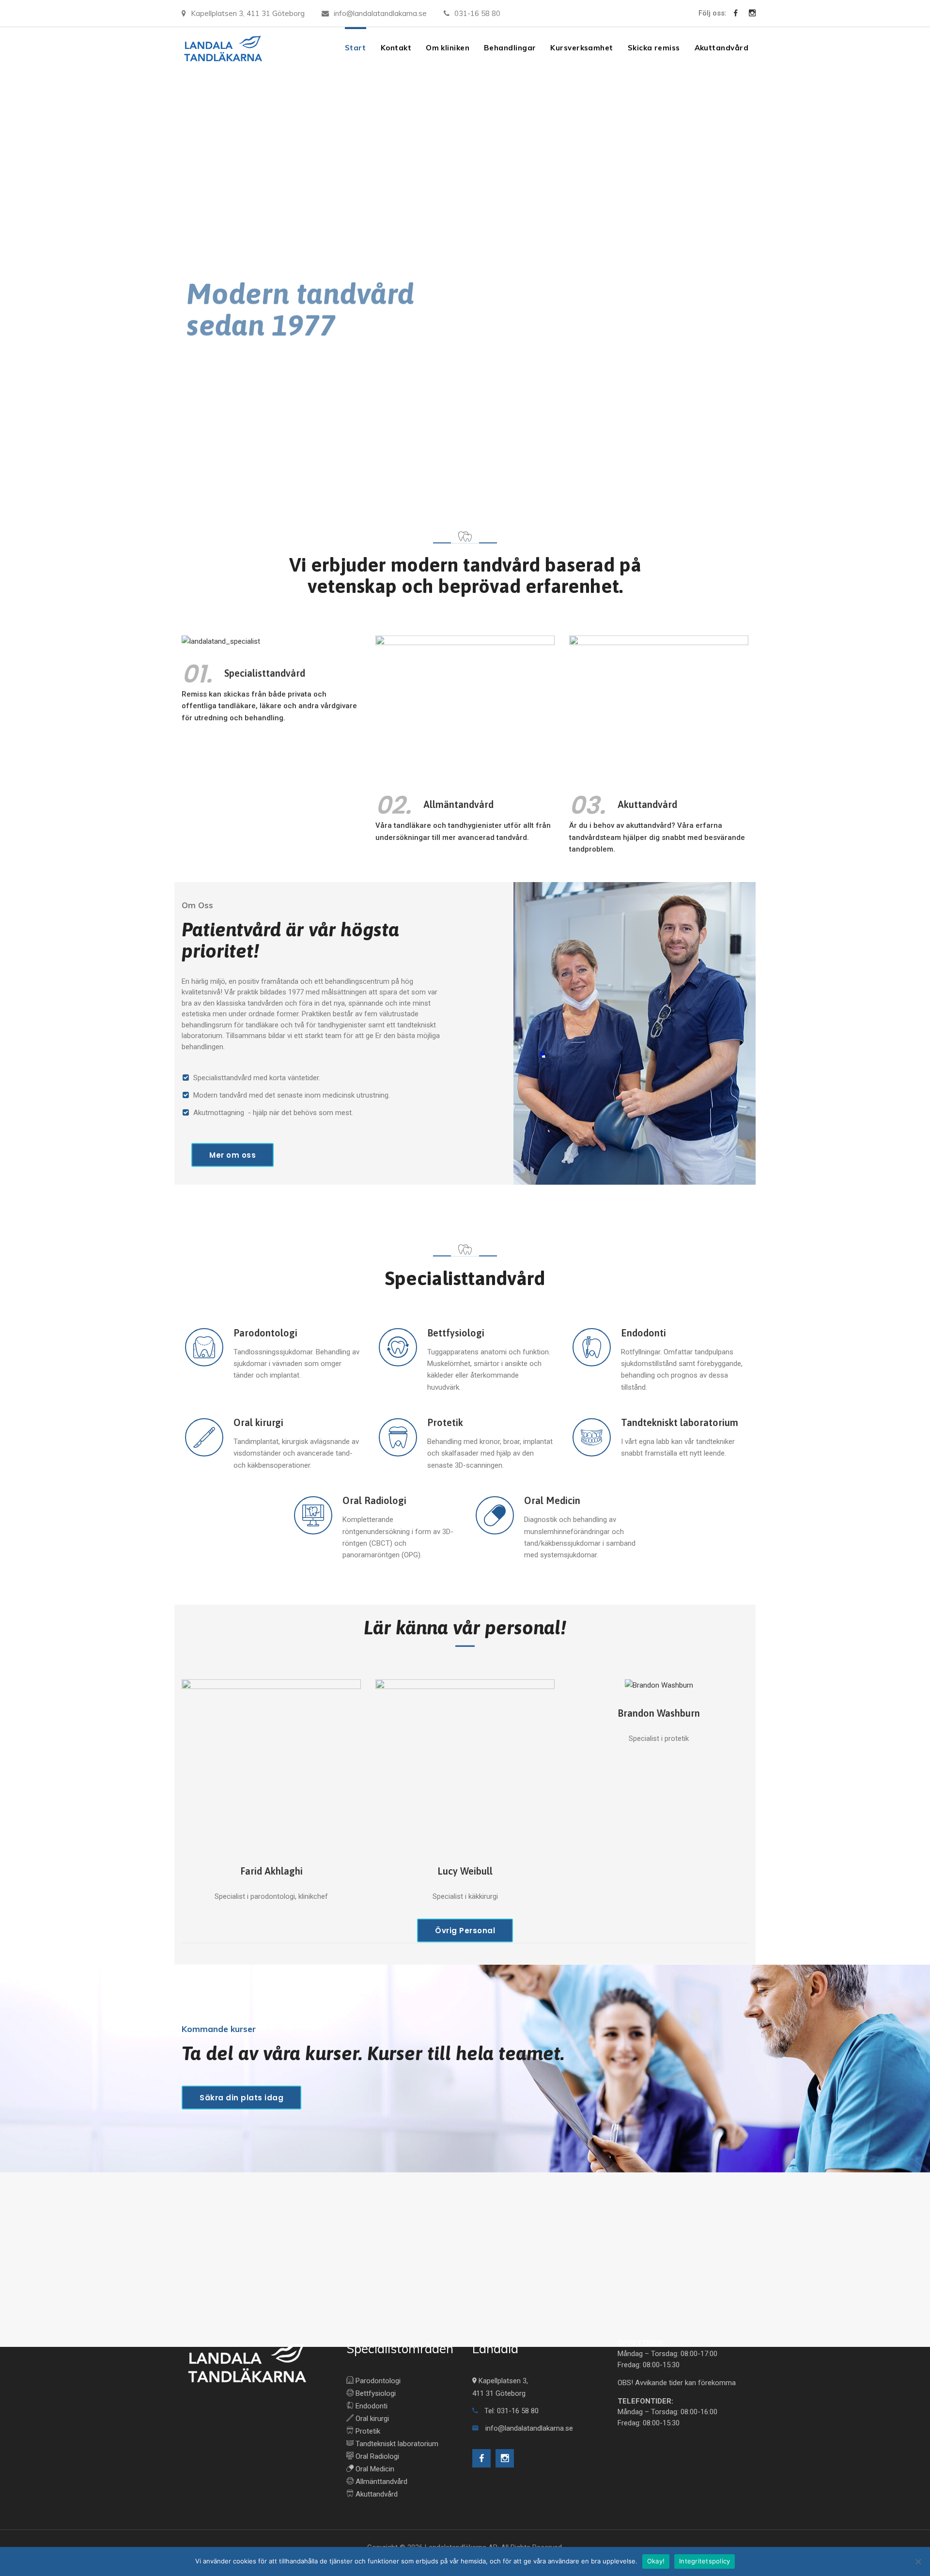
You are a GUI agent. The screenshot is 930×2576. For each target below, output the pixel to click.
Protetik (445, 1423)
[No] (918, 2561)
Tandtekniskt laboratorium (680, 1423)
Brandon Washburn (659, 1714)
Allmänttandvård (380, 2482)
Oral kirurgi (258, 1423)
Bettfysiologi (456, 1333)
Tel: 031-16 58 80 (511, 2411)
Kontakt (396, 48)
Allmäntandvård (458, 805)
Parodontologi (265, 1333)
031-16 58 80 (477, 13)
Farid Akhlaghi (271, 1871)
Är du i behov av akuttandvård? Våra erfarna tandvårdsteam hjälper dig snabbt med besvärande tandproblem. (657, 838)
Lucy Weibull (465, 1871)
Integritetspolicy (705, 2561)
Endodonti (643, 1333)
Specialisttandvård (265, 673)
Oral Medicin (552, 1501)
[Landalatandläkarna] (223, 48)
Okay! (656, 2561)
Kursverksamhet (581, 48)
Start (356, 48)
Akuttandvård (721, 48)
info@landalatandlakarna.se (380, 13)
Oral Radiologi (374, 1501)
